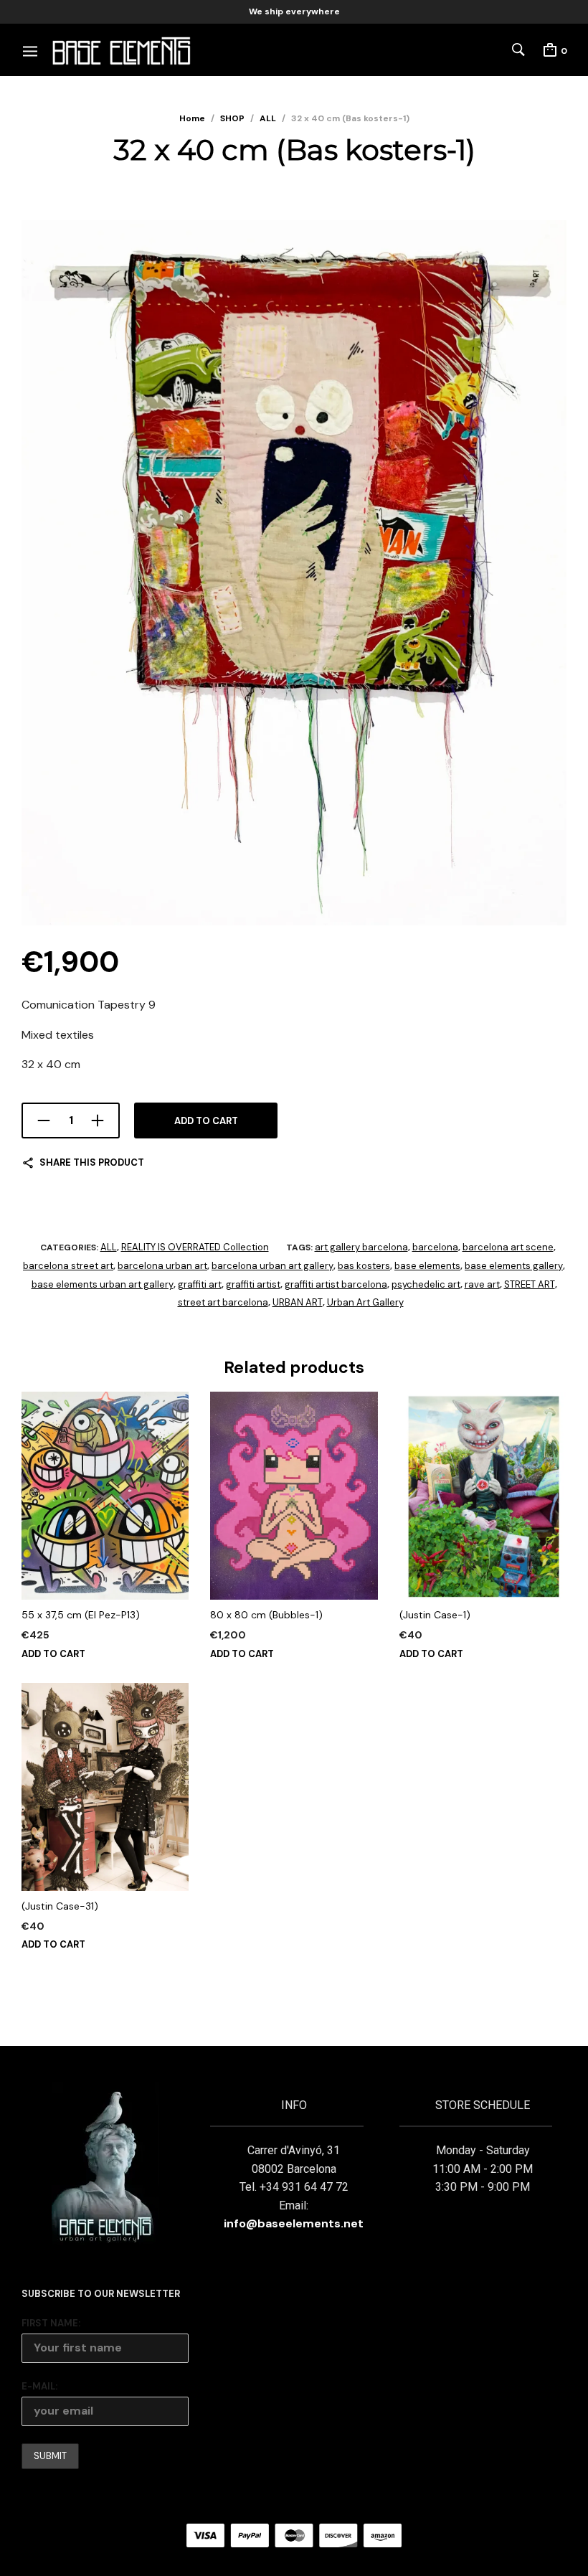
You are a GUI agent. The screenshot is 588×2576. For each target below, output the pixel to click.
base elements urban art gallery (103, 1284)
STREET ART (530, 1284)
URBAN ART (298, 1302)
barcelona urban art (162, 1266)
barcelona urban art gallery (272, 1266)
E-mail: (39, 2386)
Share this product (92, 1162)
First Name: (51, 2323)
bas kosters (364, 1266)
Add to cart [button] (53, 1654)
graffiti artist (253, 1284)
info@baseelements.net (294, 2223)
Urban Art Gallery (365, 1302)
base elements (427, 1266)
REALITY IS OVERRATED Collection (195, 1247)
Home (192, 118)
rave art (482, 1284)
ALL (268, 118)
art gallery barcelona (361, 1247)
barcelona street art (68, 1266)
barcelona (435, 1247)
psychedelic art (426, 1284)
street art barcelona (223, 1302)
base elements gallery (514, 1266)
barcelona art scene (508, 1247)
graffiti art (200, 1284)
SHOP (232, 118)
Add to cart (206, 1121)
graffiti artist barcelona (336, 1284)
